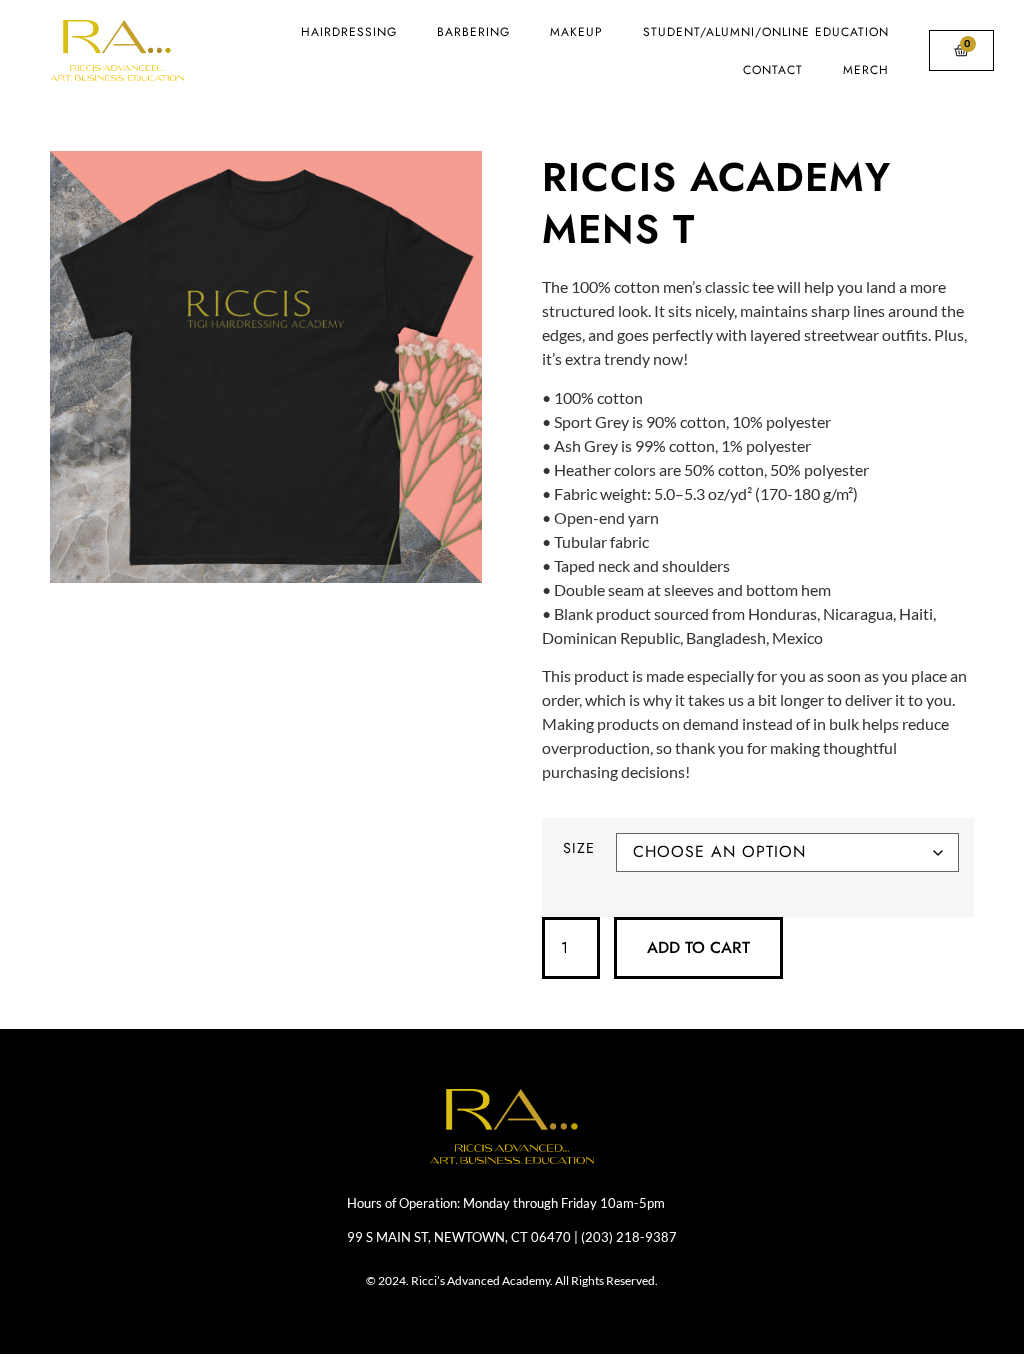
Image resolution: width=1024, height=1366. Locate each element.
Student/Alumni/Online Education (766, 32)
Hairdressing (349, 32)
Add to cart (698, 947)
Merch (866, 70)
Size (579, 848)
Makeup (576, 32)
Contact (773, 70)
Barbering (473, 32)
